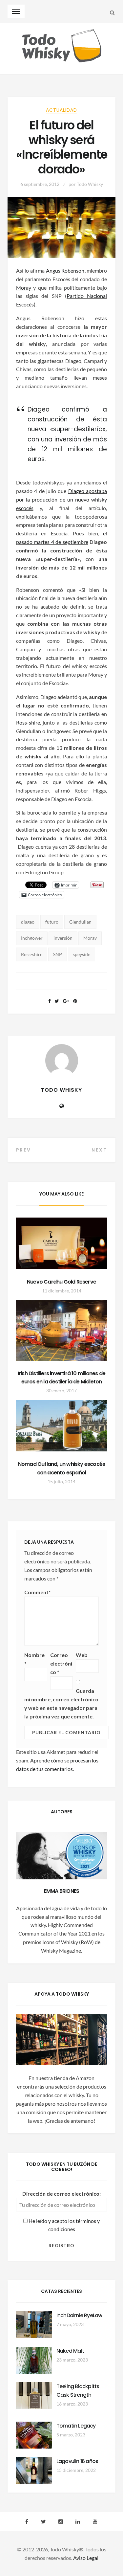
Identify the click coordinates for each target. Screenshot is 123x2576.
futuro (52, 922)
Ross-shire (28, 722)
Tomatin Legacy (76, 2426)
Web (82, 1655)
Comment (38, 1592)
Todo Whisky (90, 184)
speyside (82, 954)
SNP (58, 954)
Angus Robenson (65, 270)
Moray (25, 288)
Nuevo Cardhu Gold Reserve (61, 1282)
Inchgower (32, 938)
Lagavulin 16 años (77, 2461)
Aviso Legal (86, 2558)
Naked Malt (70, 2351)
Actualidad (61, 110)
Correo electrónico (61, 1663)
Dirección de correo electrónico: (61, 2194)
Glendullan (80, 922)
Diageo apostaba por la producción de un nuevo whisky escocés (62, 499)
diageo (28, 922)
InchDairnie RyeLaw (79, 2315)
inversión (63, 938)
